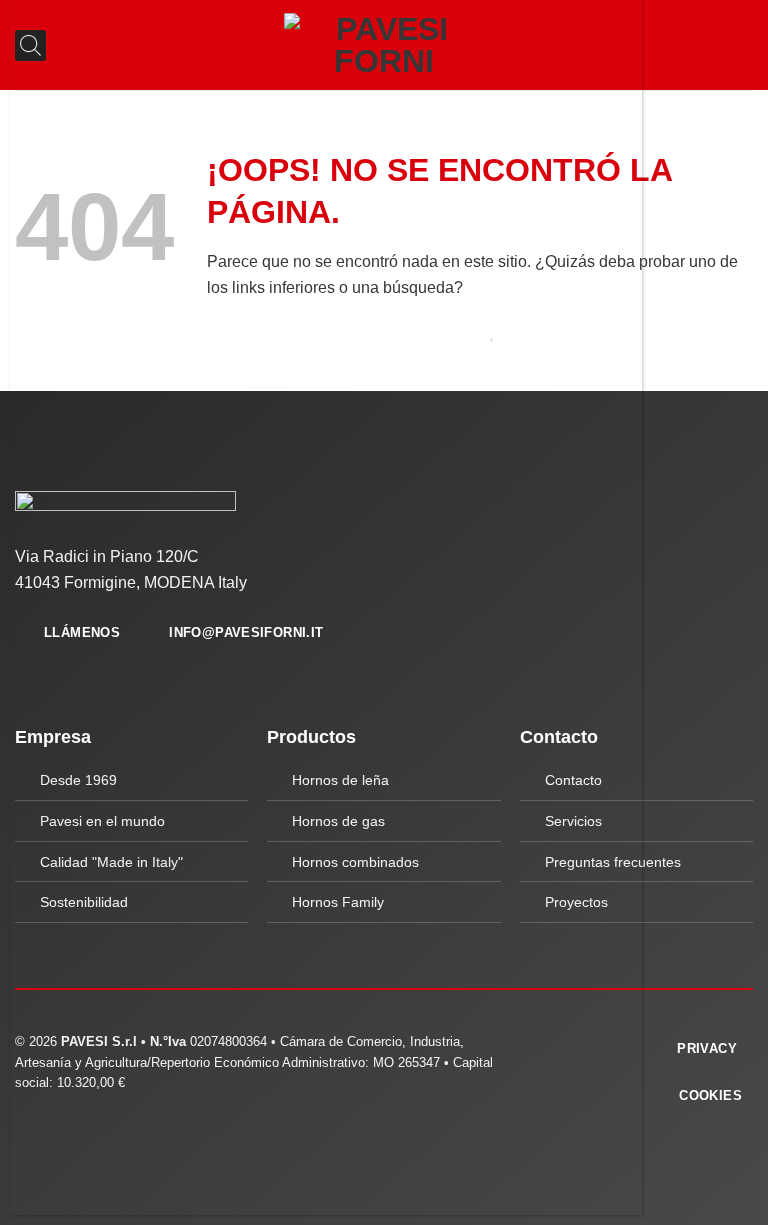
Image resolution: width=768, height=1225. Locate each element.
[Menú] (741, 44)
